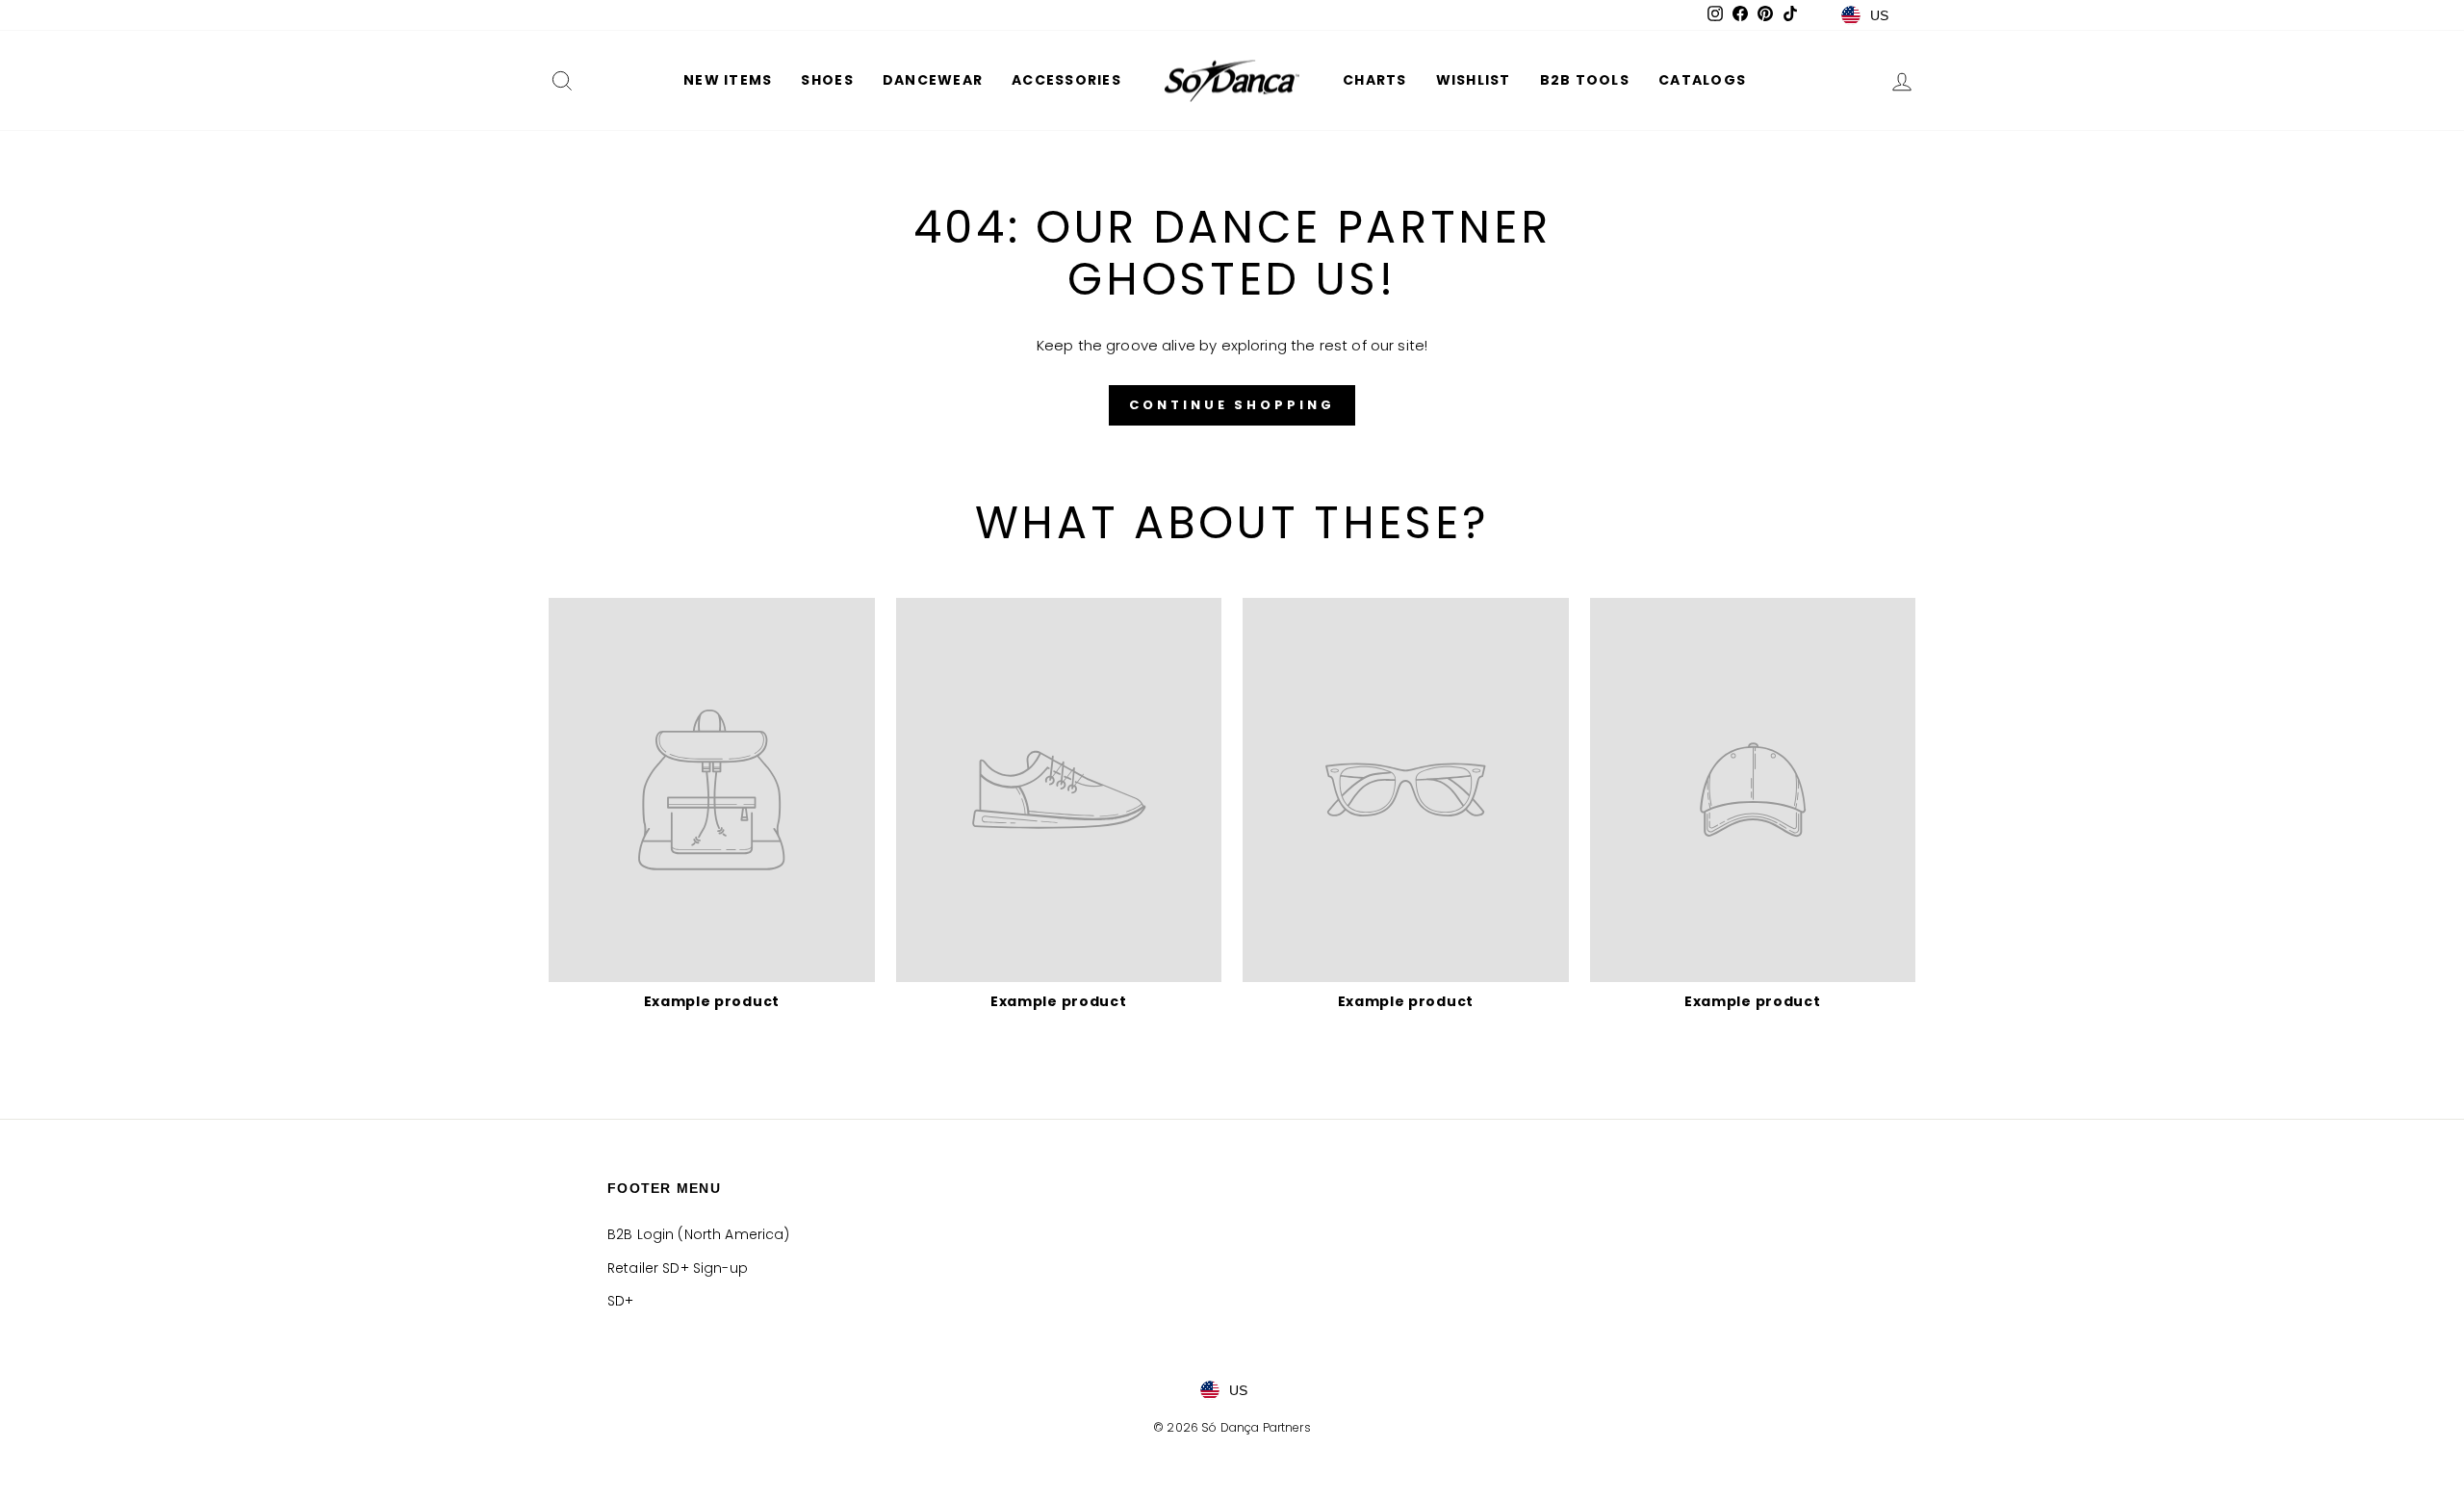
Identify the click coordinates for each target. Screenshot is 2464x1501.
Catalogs (1702, 80)
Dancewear (933, 80)
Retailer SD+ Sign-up (678, 1268)
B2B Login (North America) (699, 1234)
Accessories (1066, 80)
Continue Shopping (1232, 405)
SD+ (620, 1301)
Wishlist (1474, 80)
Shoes (827, 80)
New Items (728, 80)
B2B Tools (1585, 80)
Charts (1375, 80)
